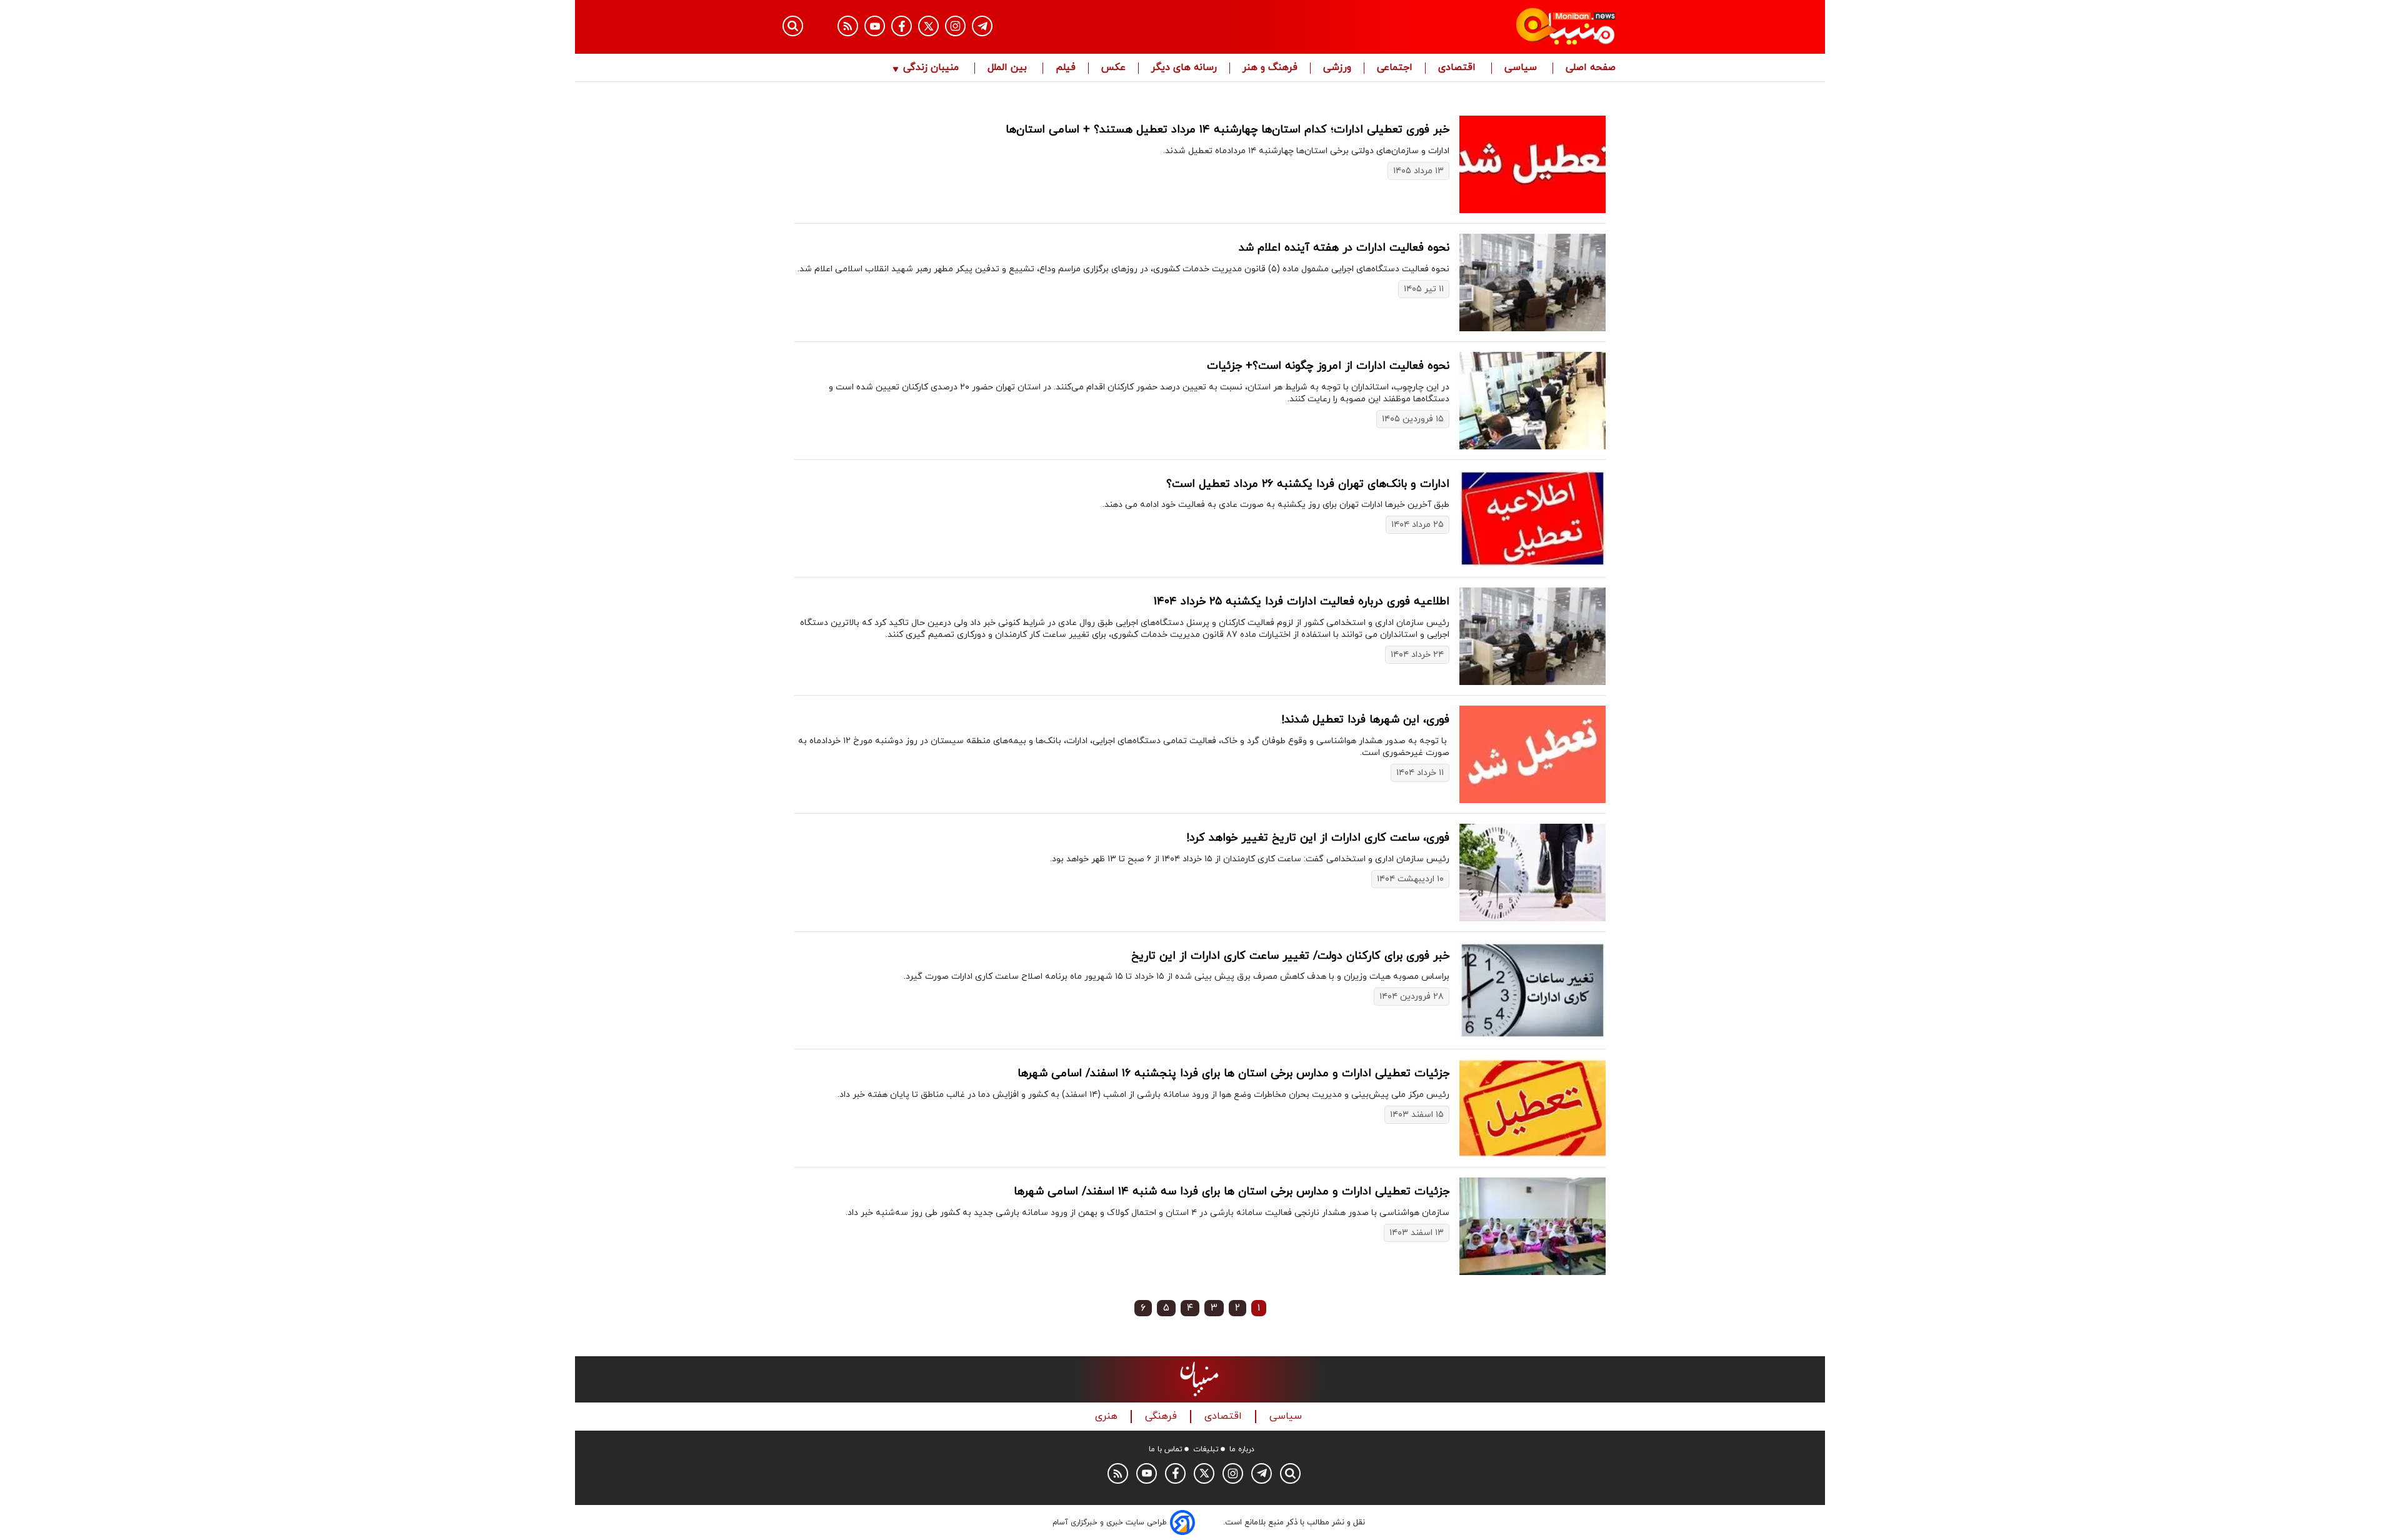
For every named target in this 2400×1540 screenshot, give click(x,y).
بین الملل (1009, 68)
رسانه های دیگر (1184, 68)
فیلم (1066, 68)
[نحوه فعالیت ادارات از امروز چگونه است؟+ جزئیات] (1532, 401)
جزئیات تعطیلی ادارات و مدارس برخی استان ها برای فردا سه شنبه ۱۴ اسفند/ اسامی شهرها (1232, 1192)
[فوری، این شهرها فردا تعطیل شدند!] (1532, 754)
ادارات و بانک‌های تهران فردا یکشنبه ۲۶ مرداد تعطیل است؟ (1308, 484)
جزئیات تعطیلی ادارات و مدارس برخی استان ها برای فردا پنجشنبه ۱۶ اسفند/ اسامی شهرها (1233, 1073)
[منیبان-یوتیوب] (875, 26)
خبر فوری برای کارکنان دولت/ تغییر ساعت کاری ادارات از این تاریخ (1290, 956)
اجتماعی (1395, 68)
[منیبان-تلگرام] (982, 26)
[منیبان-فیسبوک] (902, 26)
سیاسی (1522, 68)
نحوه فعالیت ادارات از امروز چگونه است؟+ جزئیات (1328, 366)
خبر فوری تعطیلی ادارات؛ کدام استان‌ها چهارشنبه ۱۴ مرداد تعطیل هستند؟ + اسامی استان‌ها (1227, 130)
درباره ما (1242, 1449)
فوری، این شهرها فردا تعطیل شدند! (1365, 720)
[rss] (848, 26)
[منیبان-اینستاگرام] (955, 26)
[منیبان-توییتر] (928, 26)
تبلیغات (1206, 1449)
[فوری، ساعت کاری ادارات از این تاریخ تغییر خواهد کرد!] (1532, 872)
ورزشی (1337, 68)
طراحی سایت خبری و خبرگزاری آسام (1110, 1522)
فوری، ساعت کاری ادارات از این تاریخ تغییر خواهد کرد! (1318, 838)
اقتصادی (1458, 68)
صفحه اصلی (1591, 68)
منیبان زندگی (931, 68)
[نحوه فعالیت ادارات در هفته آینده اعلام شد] (1532, 282)
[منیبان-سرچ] (1290, 1473)
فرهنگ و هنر (1270, 68)
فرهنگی (1162, 1417)
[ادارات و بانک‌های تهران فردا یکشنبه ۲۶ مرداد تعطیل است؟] (1532, 519)
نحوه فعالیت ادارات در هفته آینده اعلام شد (1344, 248)
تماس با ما (1166, 1449)
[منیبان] (1491, 27)
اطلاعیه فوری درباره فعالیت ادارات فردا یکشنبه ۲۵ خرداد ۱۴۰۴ (1302, 602)
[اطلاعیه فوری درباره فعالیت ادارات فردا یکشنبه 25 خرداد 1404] (1532, 636)
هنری (1108, 1417)
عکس (1113, 68)
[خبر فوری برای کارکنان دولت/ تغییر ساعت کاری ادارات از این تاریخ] (1532, 991)
